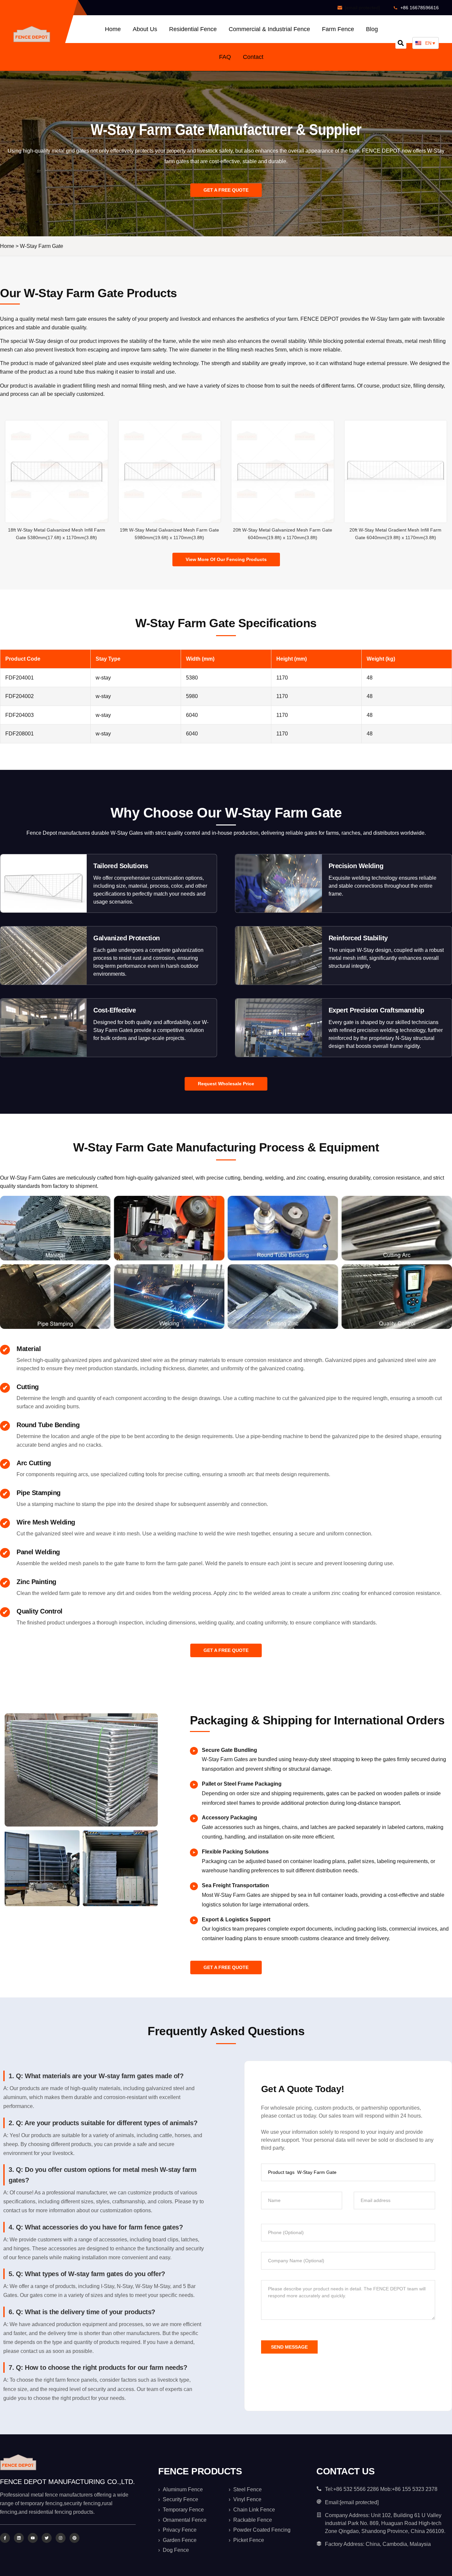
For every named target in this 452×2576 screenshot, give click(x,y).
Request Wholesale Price (226, 1084)
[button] (401, 43)
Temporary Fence (183, 2510)
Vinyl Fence (247, 2499)
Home (113, 29)
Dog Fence (176, 2550)
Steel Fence (248, 2489)
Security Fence (181, 2499)
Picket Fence (249, 2540)
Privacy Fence (180, 2530)
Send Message (289, 2347)
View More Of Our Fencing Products (226, 559)
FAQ (225, 57)
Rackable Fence (253, 2520)
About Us (145, 29)
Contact (253, 57)
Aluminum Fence (183, 2489)
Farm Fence (338, 29)
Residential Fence (193, 29)
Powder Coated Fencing (262, 2530)
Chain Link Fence (254, 2510)
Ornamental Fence (185, 2520)
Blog (372, 29)
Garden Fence (180, 2540)
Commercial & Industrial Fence (269, 29)
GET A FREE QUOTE (226, 190)
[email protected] (362, 8)
